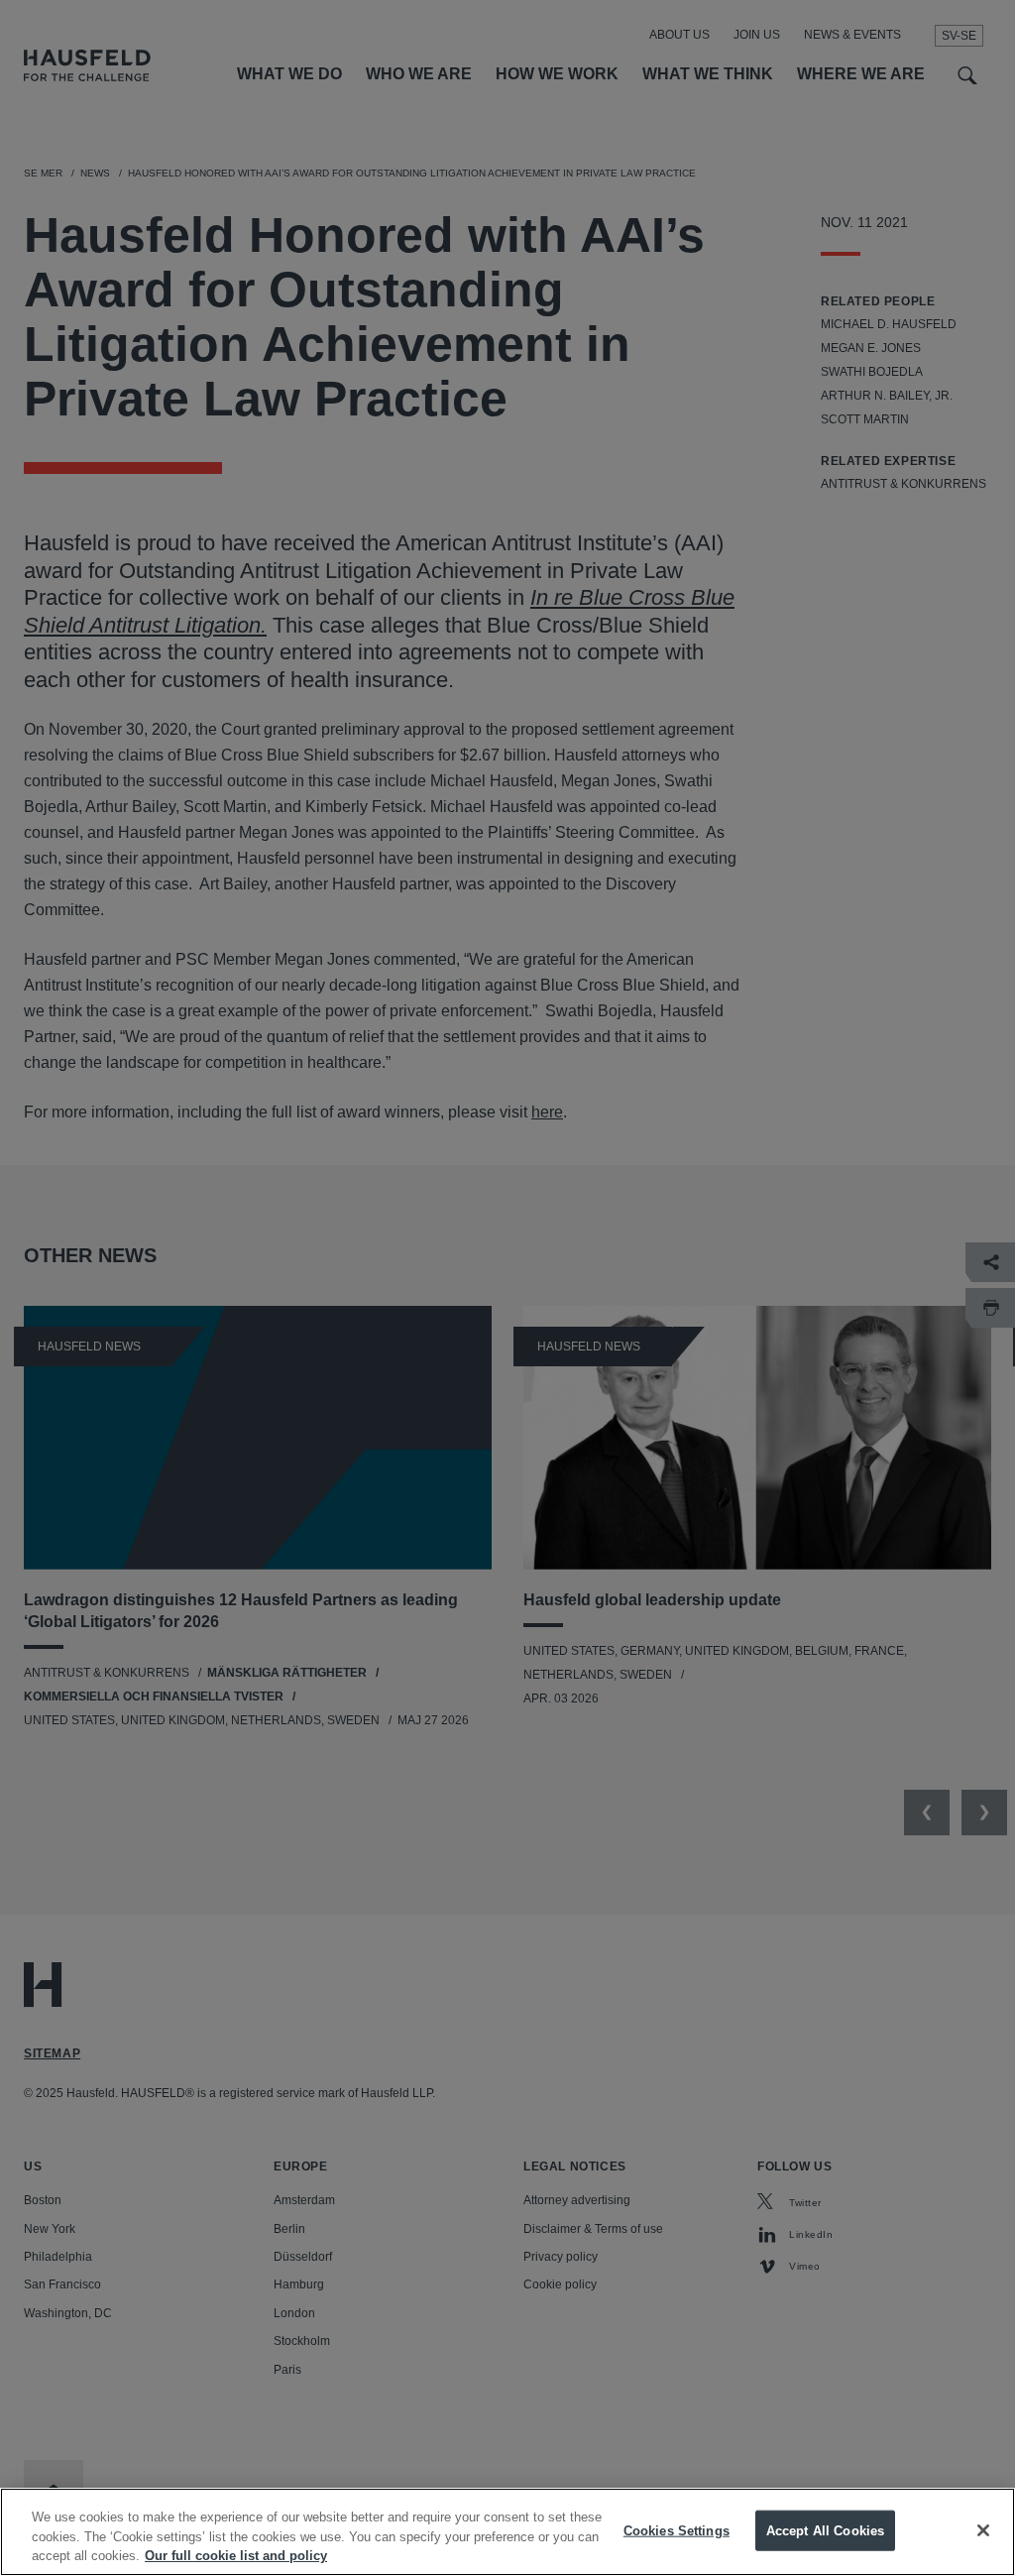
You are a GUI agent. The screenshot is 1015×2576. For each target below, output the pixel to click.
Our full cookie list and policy (236, 2556)
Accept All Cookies (825, 2530)
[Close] (983, 2530)
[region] (507, 2532)
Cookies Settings (677, 2530)
